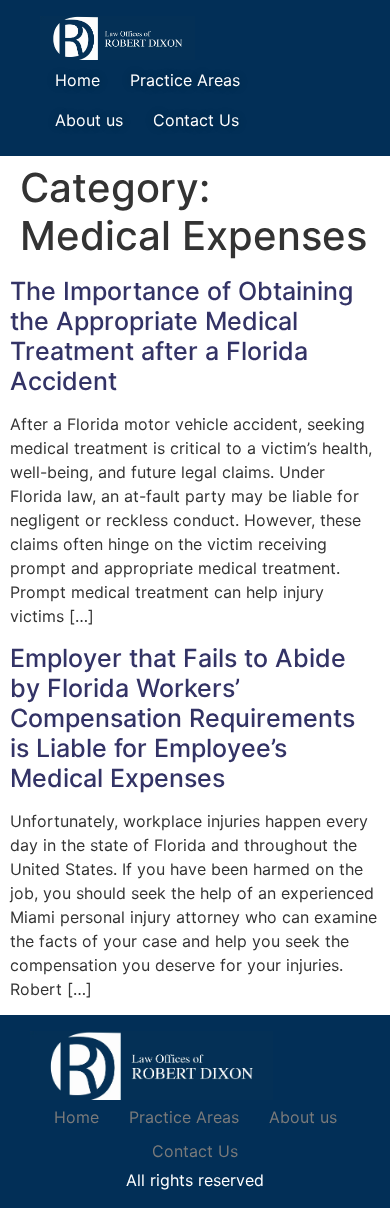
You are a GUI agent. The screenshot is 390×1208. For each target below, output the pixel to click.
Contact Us (196, 120)
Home (77, 80)
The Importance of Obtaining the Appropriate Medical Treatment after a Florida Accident (181, 336)
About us (89, 120)
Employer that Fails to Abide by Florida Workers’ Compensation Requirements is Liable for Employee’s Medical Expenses (182, 718)
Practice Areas (185, 80)
